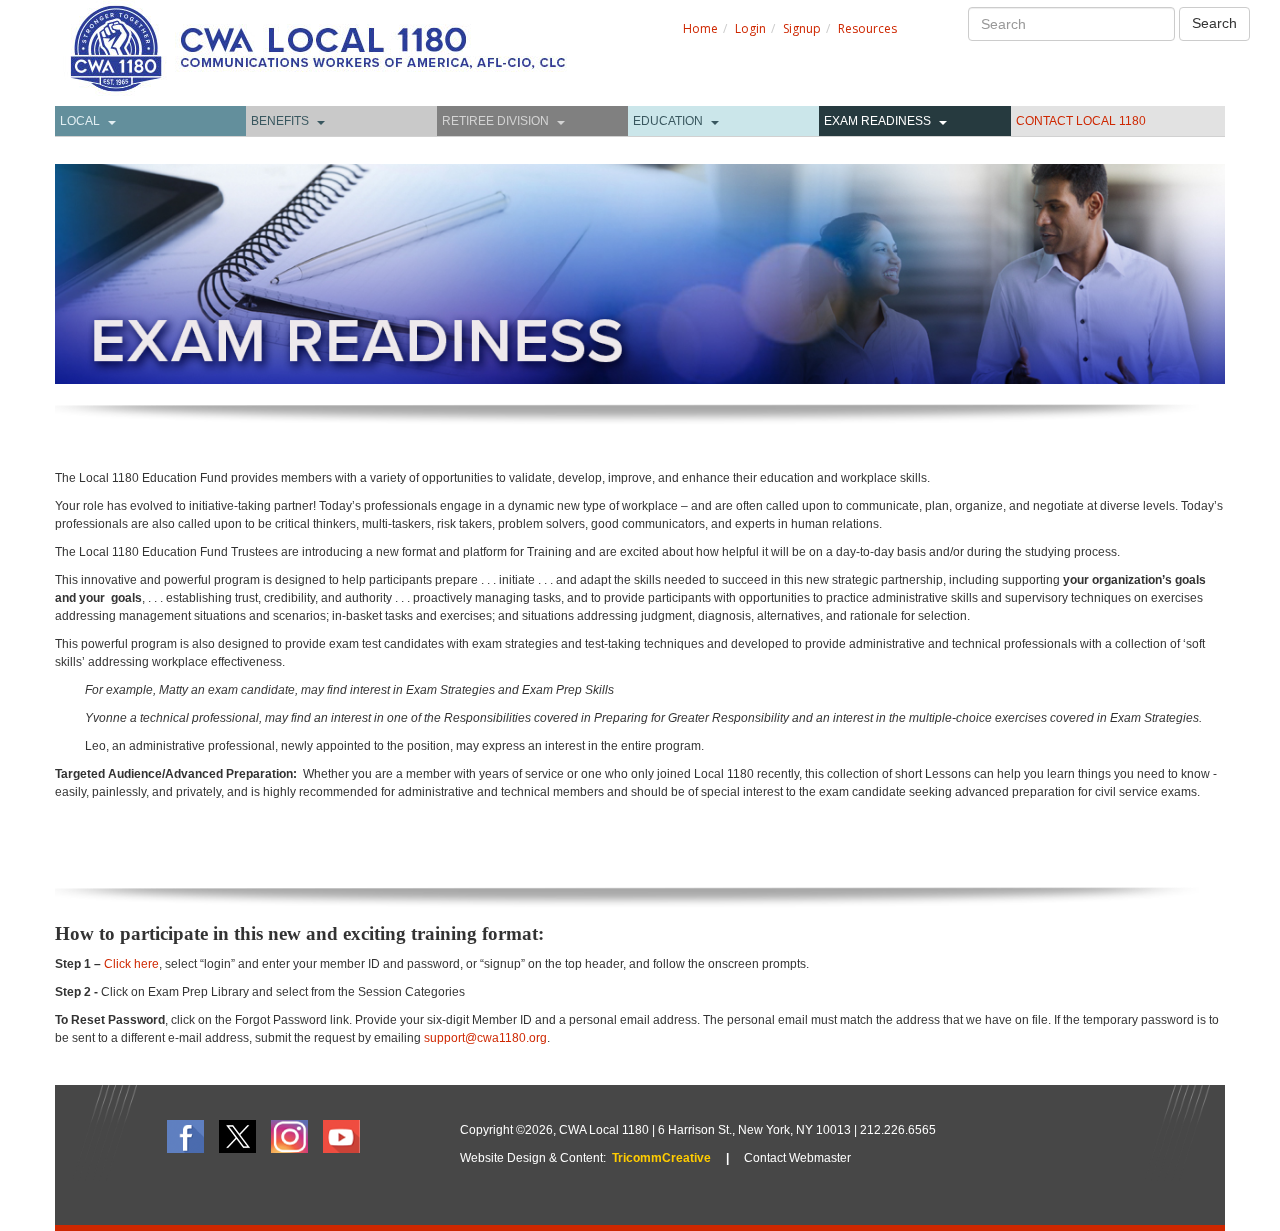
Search (1214, 23)
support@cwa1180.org (485, 1038)
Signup (802, 28)
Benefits (280, 121)
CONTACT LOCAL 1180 (1081, 121)
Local (80, 121)
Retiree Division (495, 121)
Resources (867, 28)
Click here (131, 964)
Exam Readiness (877, 121)
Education (668, 121)
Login (750, 28)
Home (700, 28)
